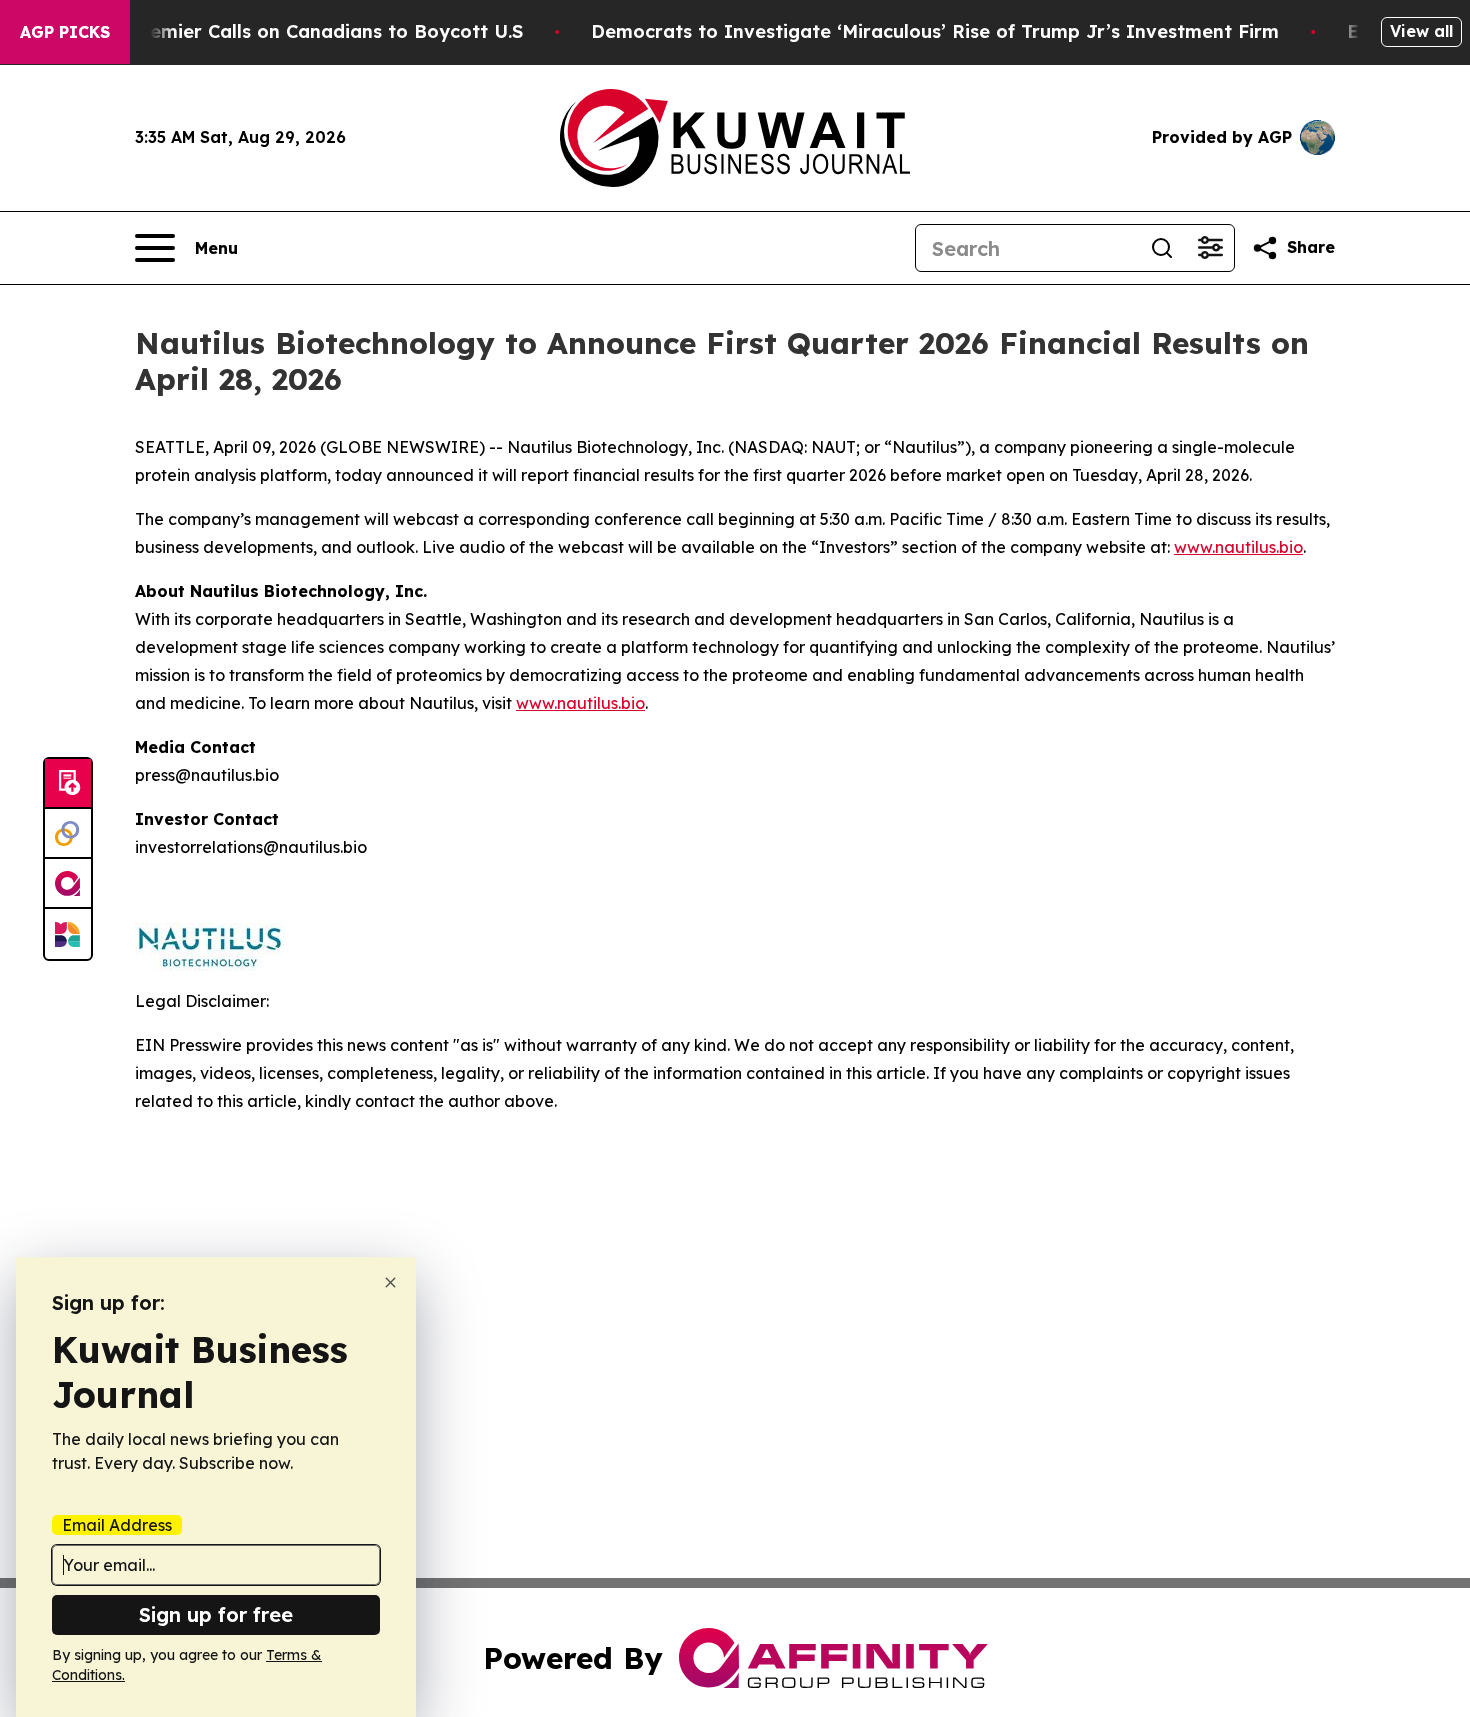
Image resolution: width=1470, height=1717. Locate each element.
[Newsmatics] (68, 934)
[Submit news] (68, 784)
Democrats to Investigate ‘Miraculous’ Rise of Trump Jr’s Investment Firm (935, 31)
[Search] (1162, 248)
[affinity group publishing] (68, 884)
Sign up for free (216, 1614)
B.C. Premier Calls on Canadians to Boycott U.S (307, 31)
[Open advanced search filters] (1210, 248)
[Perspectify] (68, 834)
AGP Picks (65, 32)
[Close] (390, 1282)
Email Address (117, 1525)
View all (1421, 31)
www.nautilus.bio (1238, 547)
